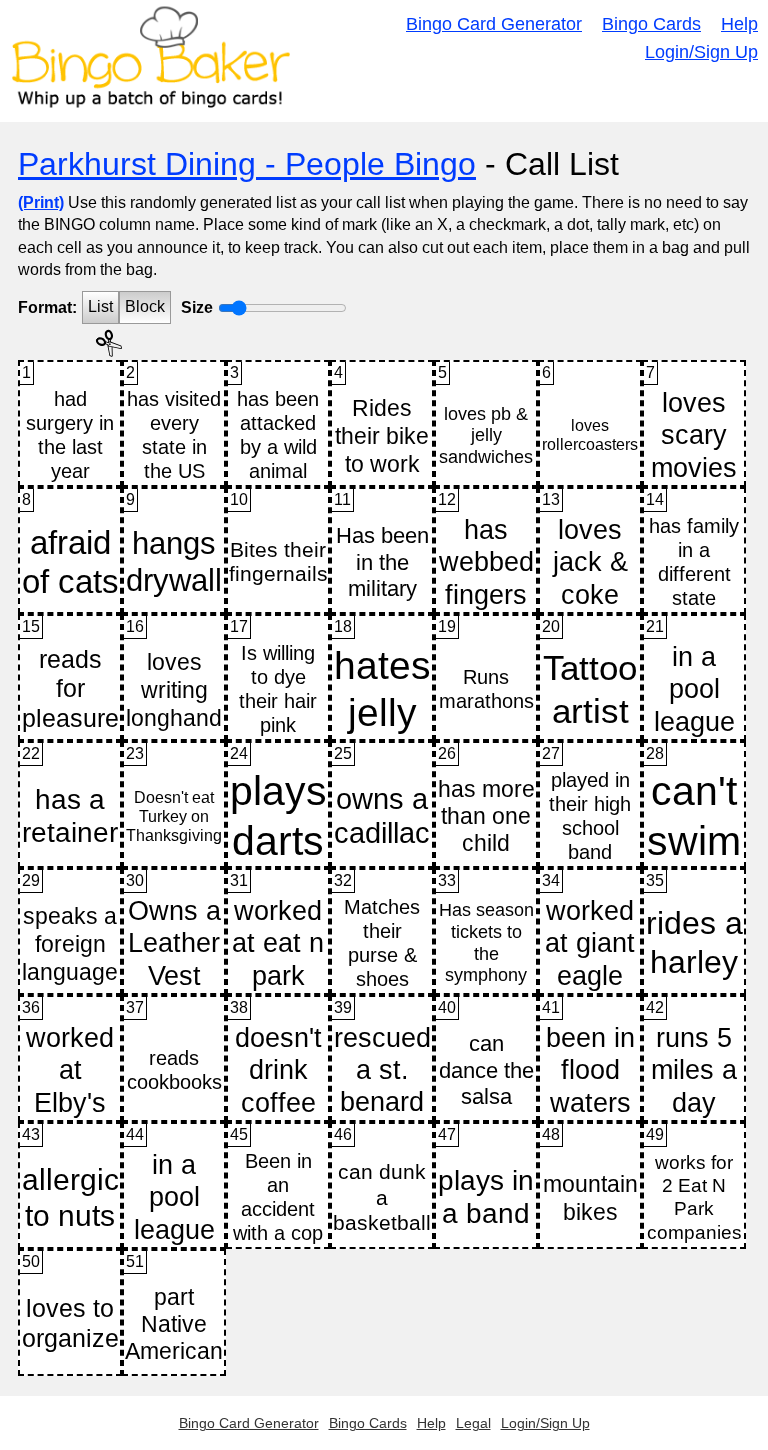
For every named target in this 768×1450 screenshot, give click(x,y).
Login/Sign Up (701, 52)
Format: (47, 307)
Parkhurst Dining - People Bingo (247, 164)
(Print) (41, 202)
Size (197, 307)
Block (145, 306)
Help (739, 24)
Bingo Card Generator (494, 24)
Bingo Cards (651, 24)
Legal (473, 1423)
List (100, 306)
